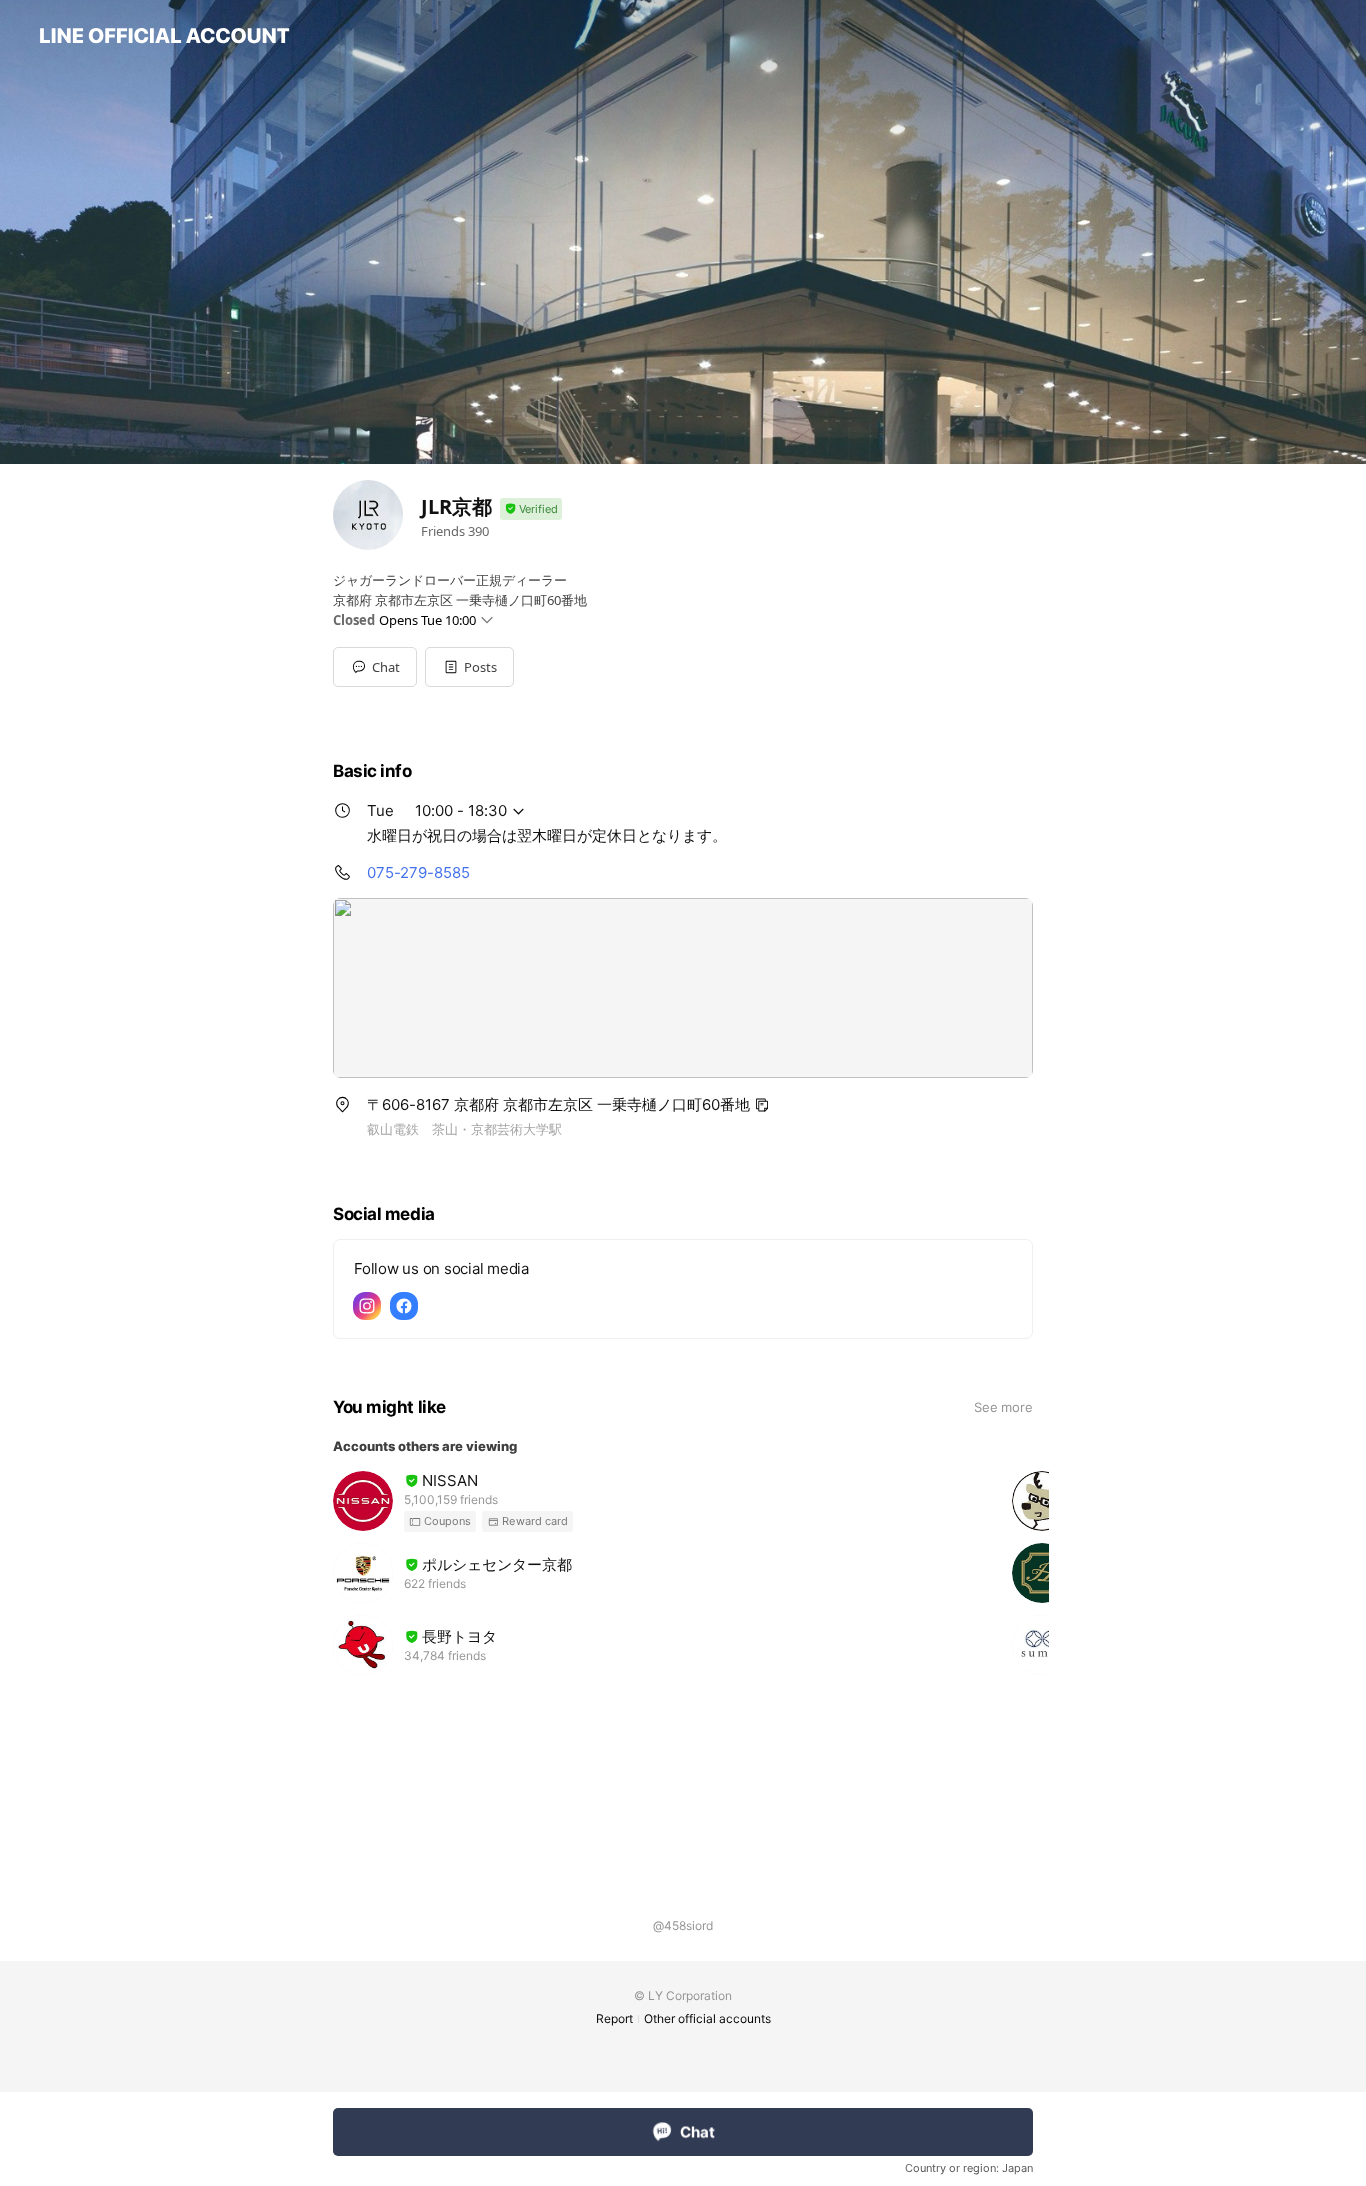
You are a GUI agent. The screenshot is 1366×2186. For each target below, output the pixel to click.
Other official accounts (707, 2018)
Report (614, 2018)
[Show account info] (531, 509)
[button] (469, 667)
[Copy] (762, 1105)
